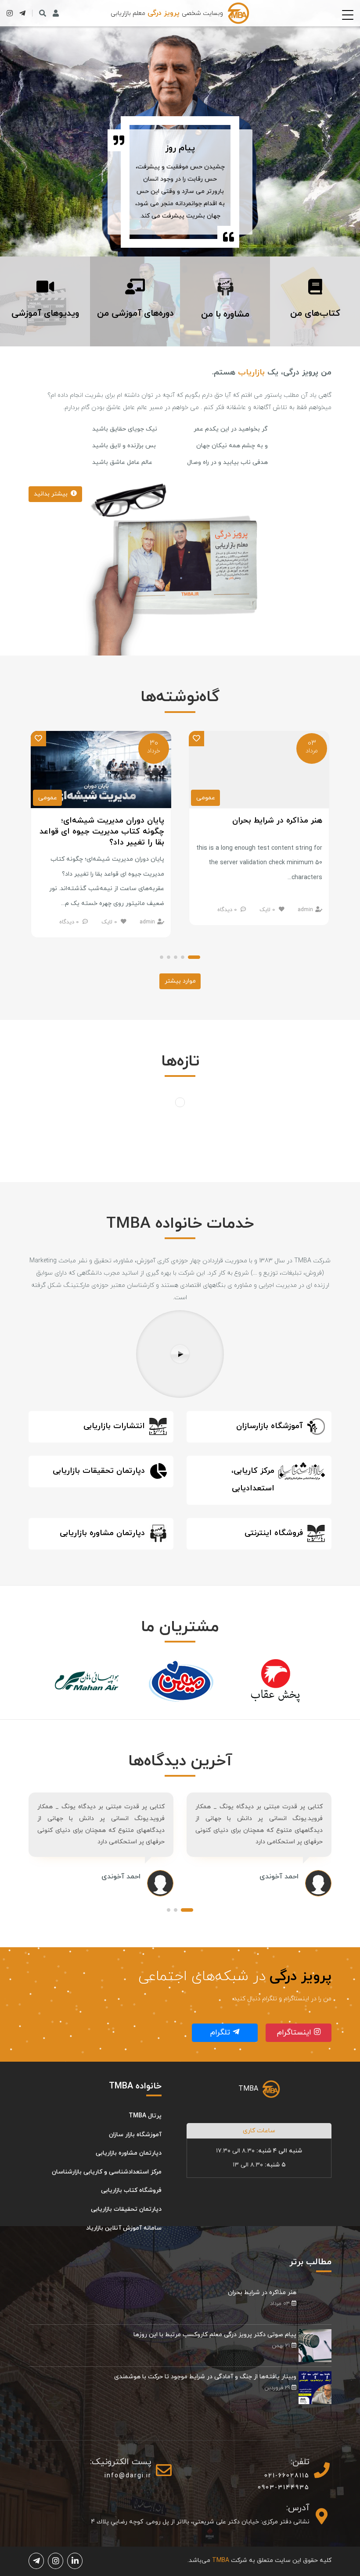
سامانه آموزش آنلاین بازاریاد (124, 2228)
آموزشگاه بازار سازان (135, 2135)
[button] (194, 958)
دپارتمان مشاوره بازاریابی (129, 2153)
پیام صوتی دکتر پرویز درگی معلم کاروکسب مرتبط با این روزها (215, 2335)
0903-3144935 (284, 2488)
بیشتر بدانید (52, 494)
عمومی (206, 798)
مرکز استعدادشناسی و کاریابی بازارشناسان (107, 2172)
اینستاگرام (295, 2033)
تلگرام (221, 2033)
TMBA (248, 2089)
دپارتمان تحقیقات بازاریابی (126, 2209)
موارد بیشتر (180, 981)
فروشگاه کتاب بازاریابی (131, 2190)
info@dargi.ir (128, 2476)
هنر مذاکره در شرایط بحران (277, 821)
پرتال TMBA (145, 2116)
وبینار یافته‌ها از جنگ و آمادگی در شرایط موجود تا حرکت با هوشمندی (205, 2377)
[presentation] (29, 1681)
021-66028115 (287, 2476)
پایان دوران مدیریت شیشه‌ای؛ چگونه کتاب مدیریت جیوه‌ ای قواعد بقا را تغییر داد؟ (102, 832)
